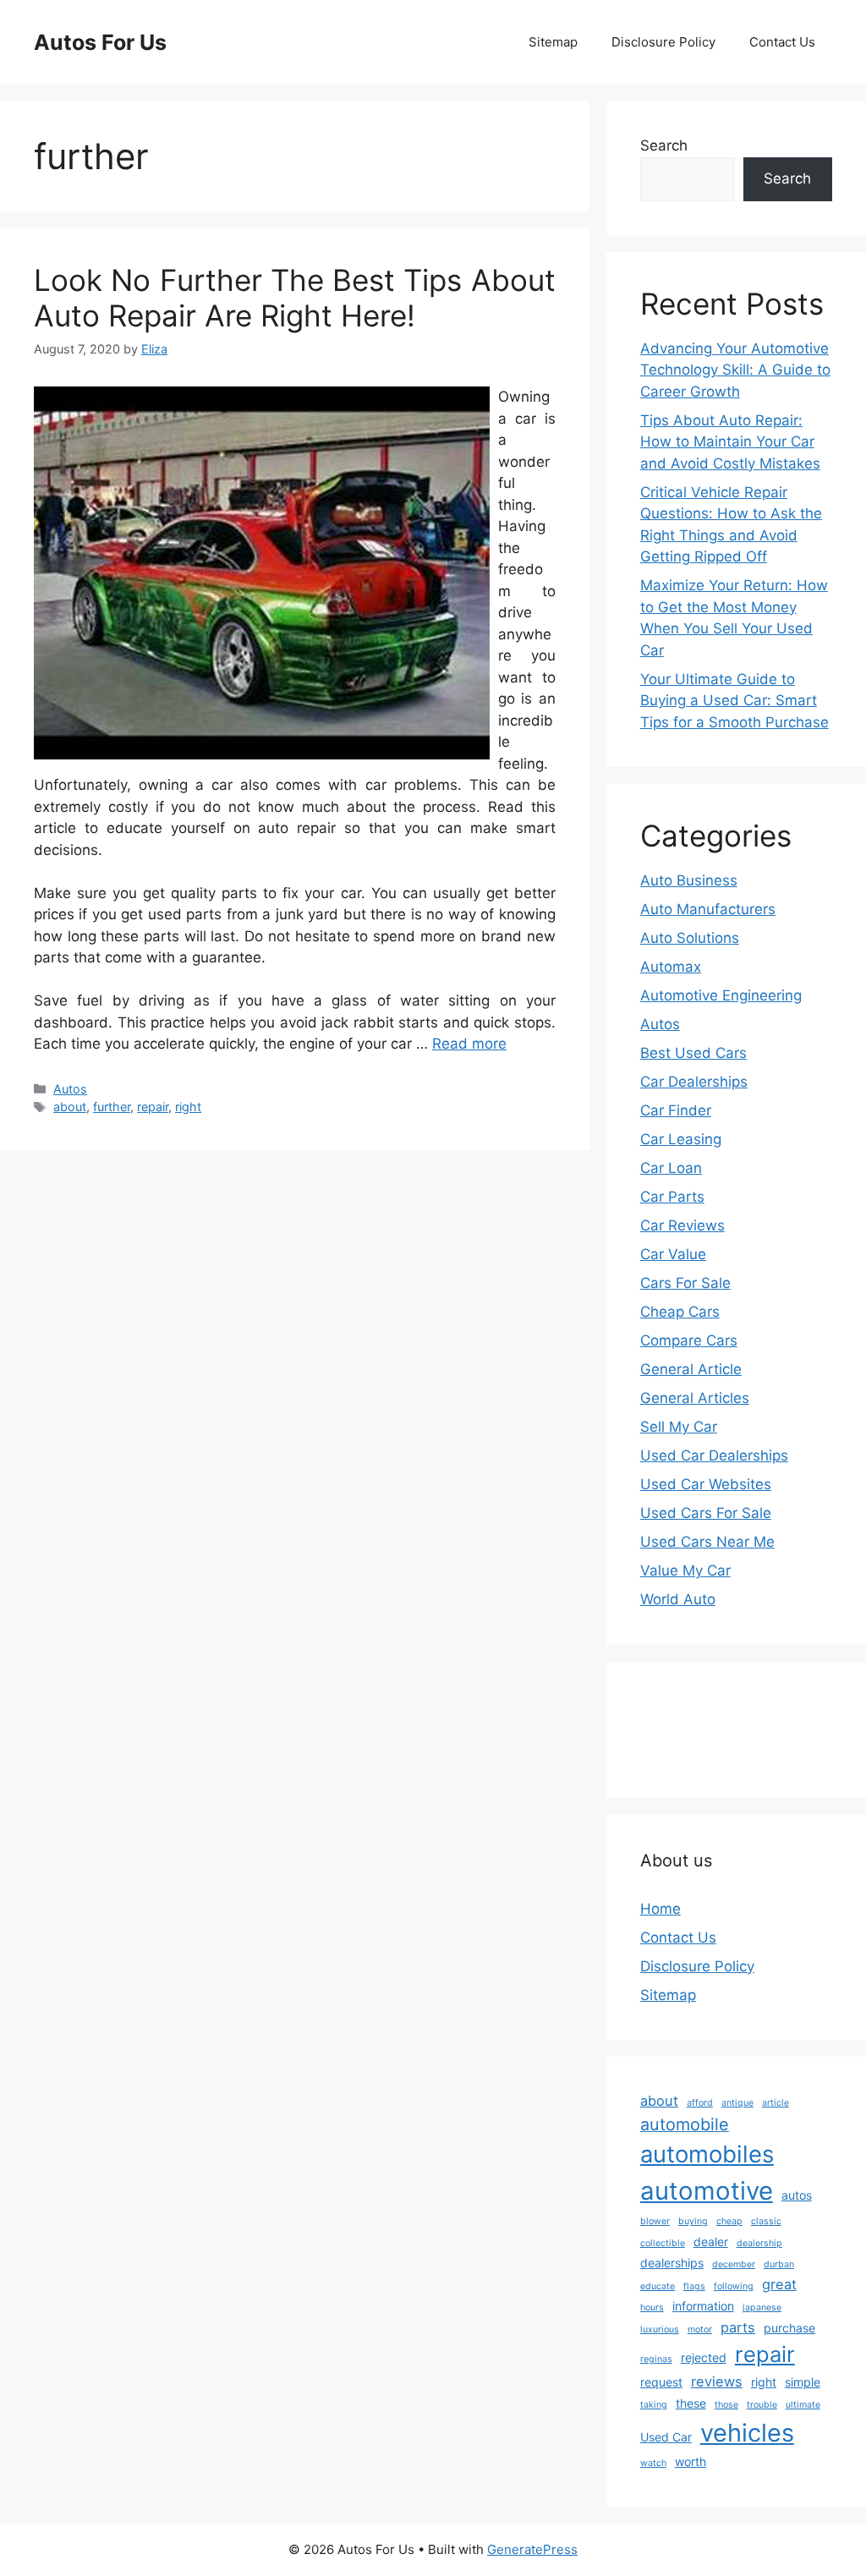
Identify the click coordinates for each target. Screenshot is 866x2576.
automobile (685, 2124)
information (703, 2306)
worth (691, 2461)
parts (738, 2327)
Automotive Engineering (721, 995)
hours (652, 2307)
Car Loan (671, 1168)
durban (779, 2264)
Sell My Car (679, 1427)
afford (700, 2103)
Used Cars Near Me (707, 1542)
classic (766, 2221)
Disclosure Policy (663, 42)
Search (664, 145)
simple (803, 2382)
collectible (663, 2243)
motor (700, 2329)
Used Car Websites (706, 1484)
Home (660, 1909)
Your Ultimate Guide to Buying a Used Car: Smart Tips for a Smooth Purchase (734, 701)
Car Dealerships (694, 1082)
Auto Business (689, 880)
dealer (711, 2242)
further (112, 1107)
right (188, 1107)
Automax (671, 967)
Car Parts (672, 1197)
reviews (717, 2381)
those (726, 2405)
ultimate (803, 2405)
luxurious (660, 2329)
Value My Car (685, 1570)
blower (655, 2221)
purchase (789, 2328)
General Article (691, 1369)
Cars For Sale (685, 1283)
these (691, 2403)
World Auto (678, 1599)
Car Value (673, 1254)
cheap (729, 2221)
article (776, 2103)
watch (653, 2463)
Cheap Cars (680, 1312)
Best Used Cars (693, 1053)
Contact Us (782, 42)
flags (694, 2286)
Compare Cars (689, 1340)
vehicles (747, 2433)
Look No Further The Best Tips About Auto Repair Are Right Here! (295, 298)
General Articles (695, 1398)
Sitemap (553, 42)
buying (693, 2221)
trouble (762, 2405)
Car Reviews (682, 1225)
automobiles (707, 2154)
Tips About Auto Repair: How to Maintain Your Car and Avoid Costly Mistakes (730, 442)
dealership (759, 2243)
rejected (704, 2357)
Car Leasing (681, 1139)
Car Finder (676, 1110)
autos (797, 2195)
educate (658, 2286)
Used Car (666, 2437)
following (734, 2286)
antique (737, 2103)
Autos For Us (100, 42)
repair (153, 1107)
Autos (70, 1089)
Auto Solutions (690, 938)
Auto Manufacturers (708, 909)
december (734, 2264)
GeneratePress (532, 2549)
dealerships (672, 2263)
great (779, 2284)
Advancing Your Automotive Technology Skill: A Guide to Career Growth (735, 370)
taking (654, 2405)
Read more (469, 1044)
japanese (762, 2307)
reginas (656, 2359)
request (661, 2382)
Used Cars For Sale (706, 1513)
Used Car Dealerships (714, 1455)
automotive (707, 2191)
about (70, 1107)
